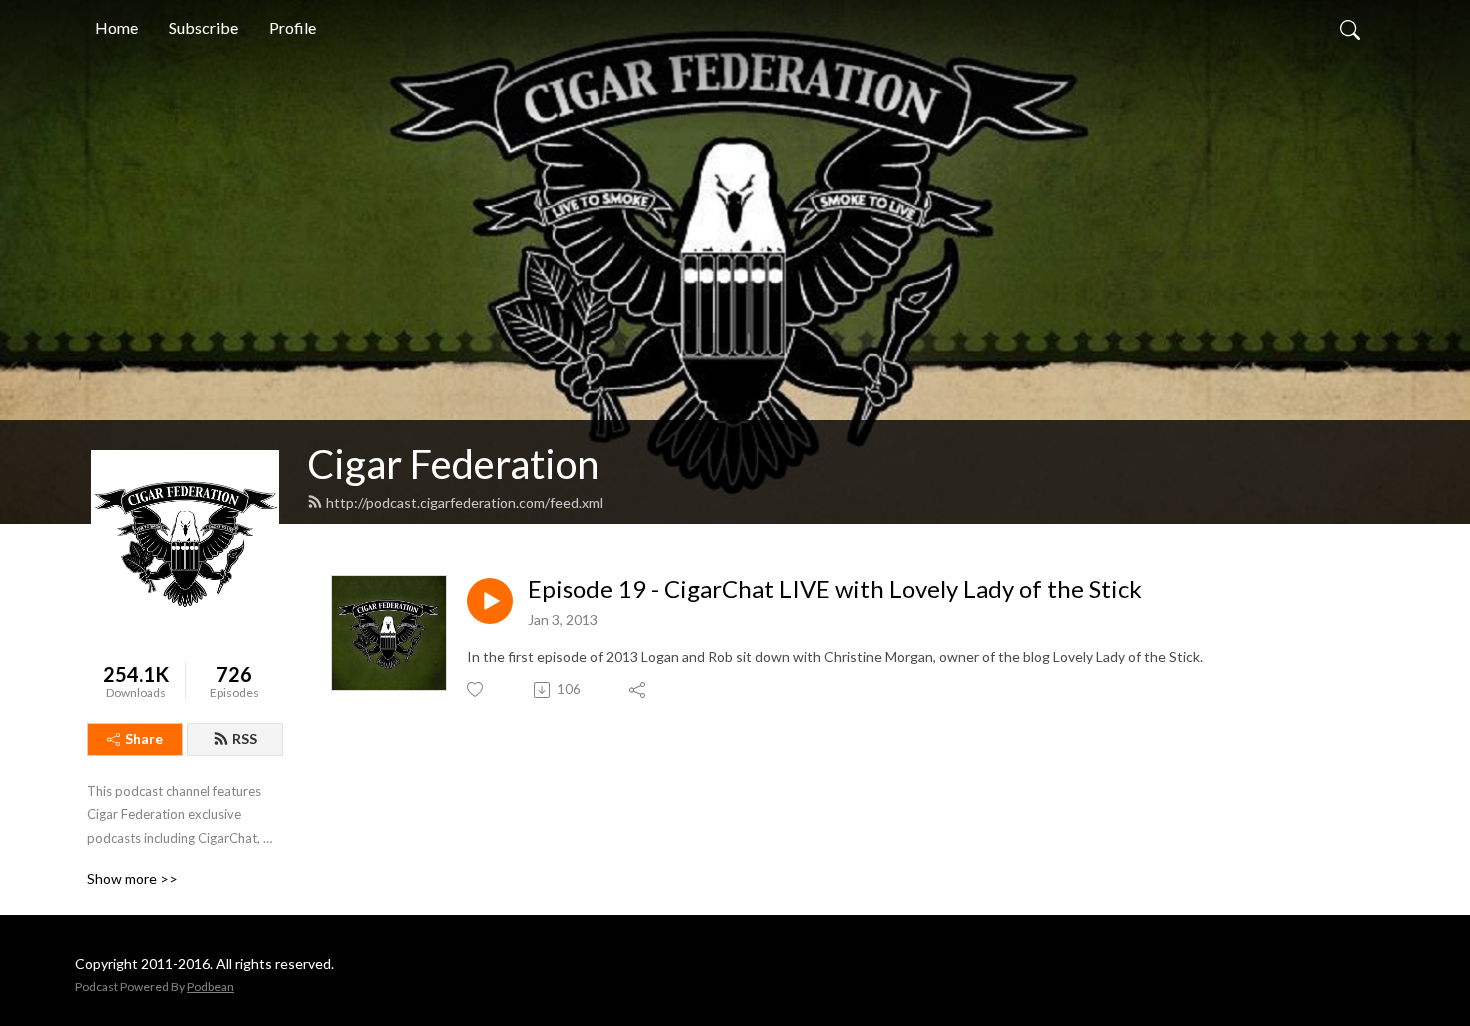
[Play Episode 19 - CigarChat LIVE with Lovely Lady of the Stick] (490, 601)
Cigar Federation (453, 464)
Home (116, 27)
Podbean (210, 986)
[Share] (638, 690)
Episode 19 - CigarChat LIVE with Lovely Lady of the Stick (835, 589)
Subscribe (203, 27)
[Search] (1350, 28)
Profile (292, 27)
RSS (244, 738)
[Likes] (476, 689)
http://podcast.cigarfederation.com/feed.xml (464, 502)
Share (144, 738)
